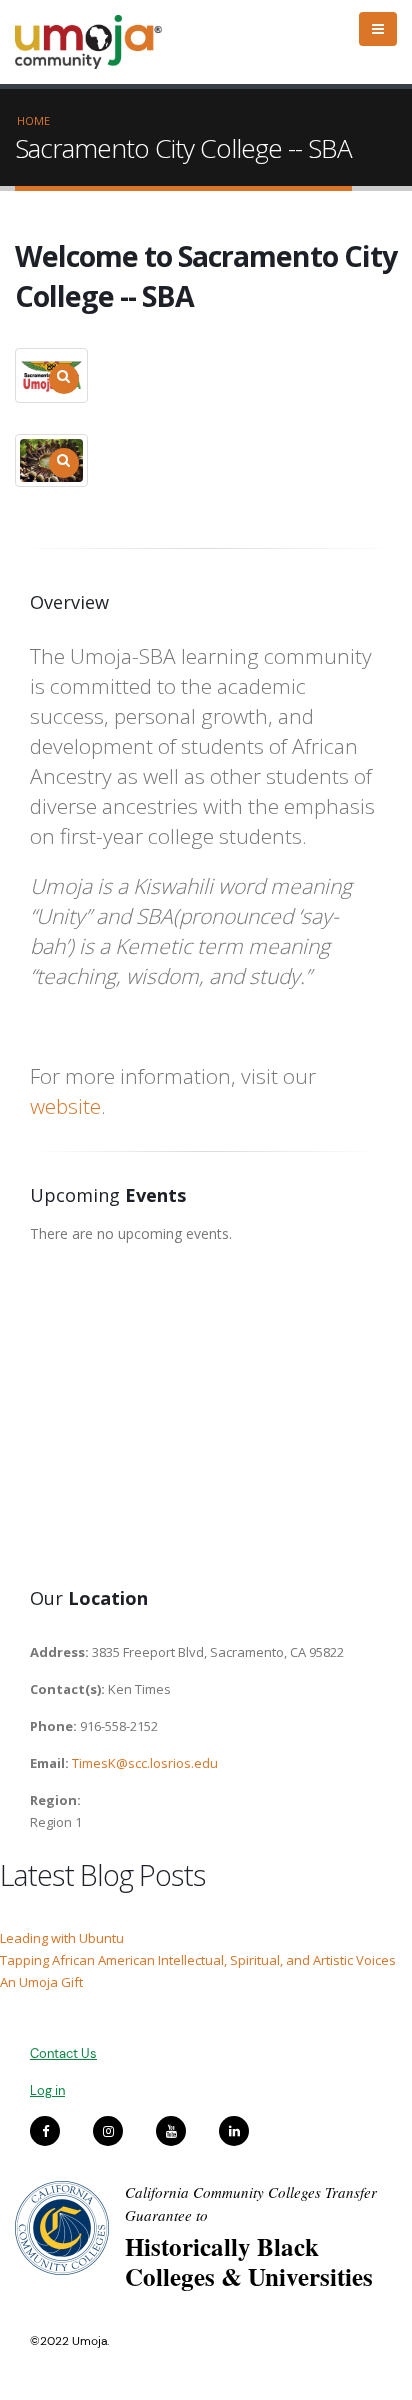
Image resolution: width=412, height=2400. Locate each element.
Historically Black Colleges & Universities (249, 2261)
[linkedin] (234, 2131)
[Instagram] (108, 2131)
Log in (47, 2090)
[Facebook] (45, 2131)
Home (33, 120)
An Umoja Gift (41, 1982)
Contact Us (63, 2053)
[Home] (97, 42)
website (65, 1106)
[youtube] (171, 2131)
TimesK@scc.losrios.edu (145, 1763)
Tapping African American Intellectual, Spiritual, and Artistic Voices (198, 1960)
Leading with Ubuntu (62, 1938)
